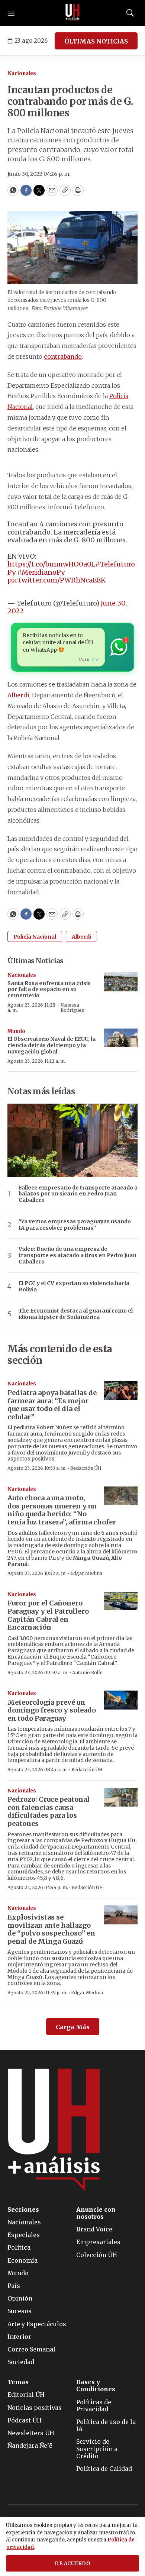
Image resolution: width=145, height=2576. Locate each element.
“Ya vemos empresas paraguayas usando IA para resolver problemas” (75, 1225)
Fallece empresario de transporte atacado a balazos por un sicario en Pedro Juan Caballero (78, 1194)
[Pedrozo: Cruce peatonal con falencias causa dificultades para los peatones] (121, 1797)
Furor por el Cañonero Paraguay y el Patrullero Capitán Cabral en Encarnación (48, 1615)
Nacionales (22, 73)
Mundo (16, 1031)
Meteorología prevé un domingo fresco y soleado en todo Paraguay (52, 1710)
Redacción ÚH (86, 1468)
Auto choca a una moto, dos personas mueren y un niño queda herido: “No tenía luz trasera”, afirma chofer (62, 1510)
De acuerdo (72, 2564)
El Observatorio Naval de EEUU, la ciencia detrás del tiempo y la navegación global (51, 1045)
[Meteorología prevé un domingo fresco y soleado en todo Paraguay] (121, 1700)
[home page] (72, 13)
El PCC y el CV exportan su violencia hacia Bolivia (74, 1287)
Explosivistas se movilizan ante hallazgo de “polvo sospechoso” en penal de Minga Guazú (51, 1929)
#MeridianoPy (41, 572)
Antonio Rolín (87, 1673)
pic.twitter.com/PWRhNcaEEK (57, 580)
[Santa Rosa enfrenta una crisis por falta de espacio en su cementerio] (121, 982)
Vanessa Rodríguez (72, 1008)
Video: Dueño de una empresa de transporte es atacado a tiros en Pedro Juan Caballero (78, 1255)
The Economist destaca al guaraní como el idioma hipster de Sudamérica (76, 1314)
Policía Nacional (35, 937)
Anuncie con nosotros (96, 2213)
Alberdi (18, 695)
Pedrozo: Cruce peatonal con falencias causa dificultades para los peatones (49, 1811)
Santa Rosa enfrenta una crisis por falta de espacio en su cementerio (49, 990)
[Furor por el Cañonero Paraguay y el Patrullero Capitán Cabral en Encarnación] (121, 1601)
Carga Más (73, 2027)
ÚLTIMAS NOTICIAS (96, 41)
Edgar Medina (86, 1573)
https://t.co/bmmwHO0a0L (51, 564)
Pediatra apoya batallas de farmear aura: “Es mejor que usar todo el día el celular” (52, 1405)
